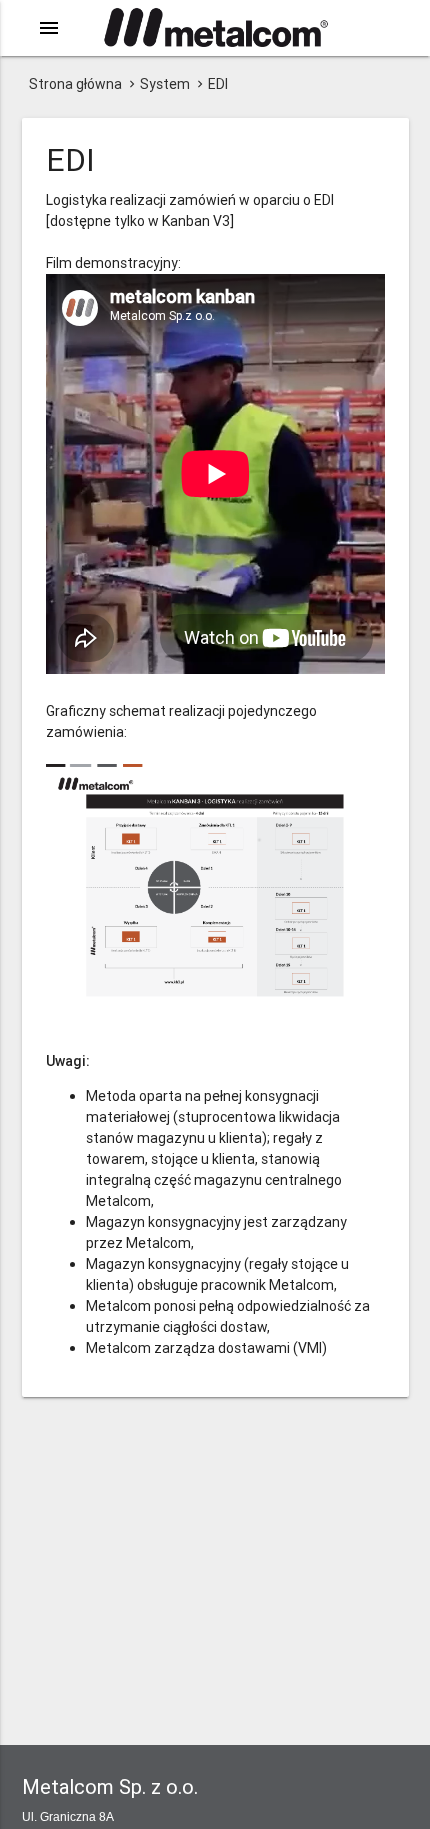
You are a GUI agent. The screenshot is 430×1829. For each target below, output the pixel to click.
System (165, 84)
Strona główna (75, 84)
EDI (218, 84)
